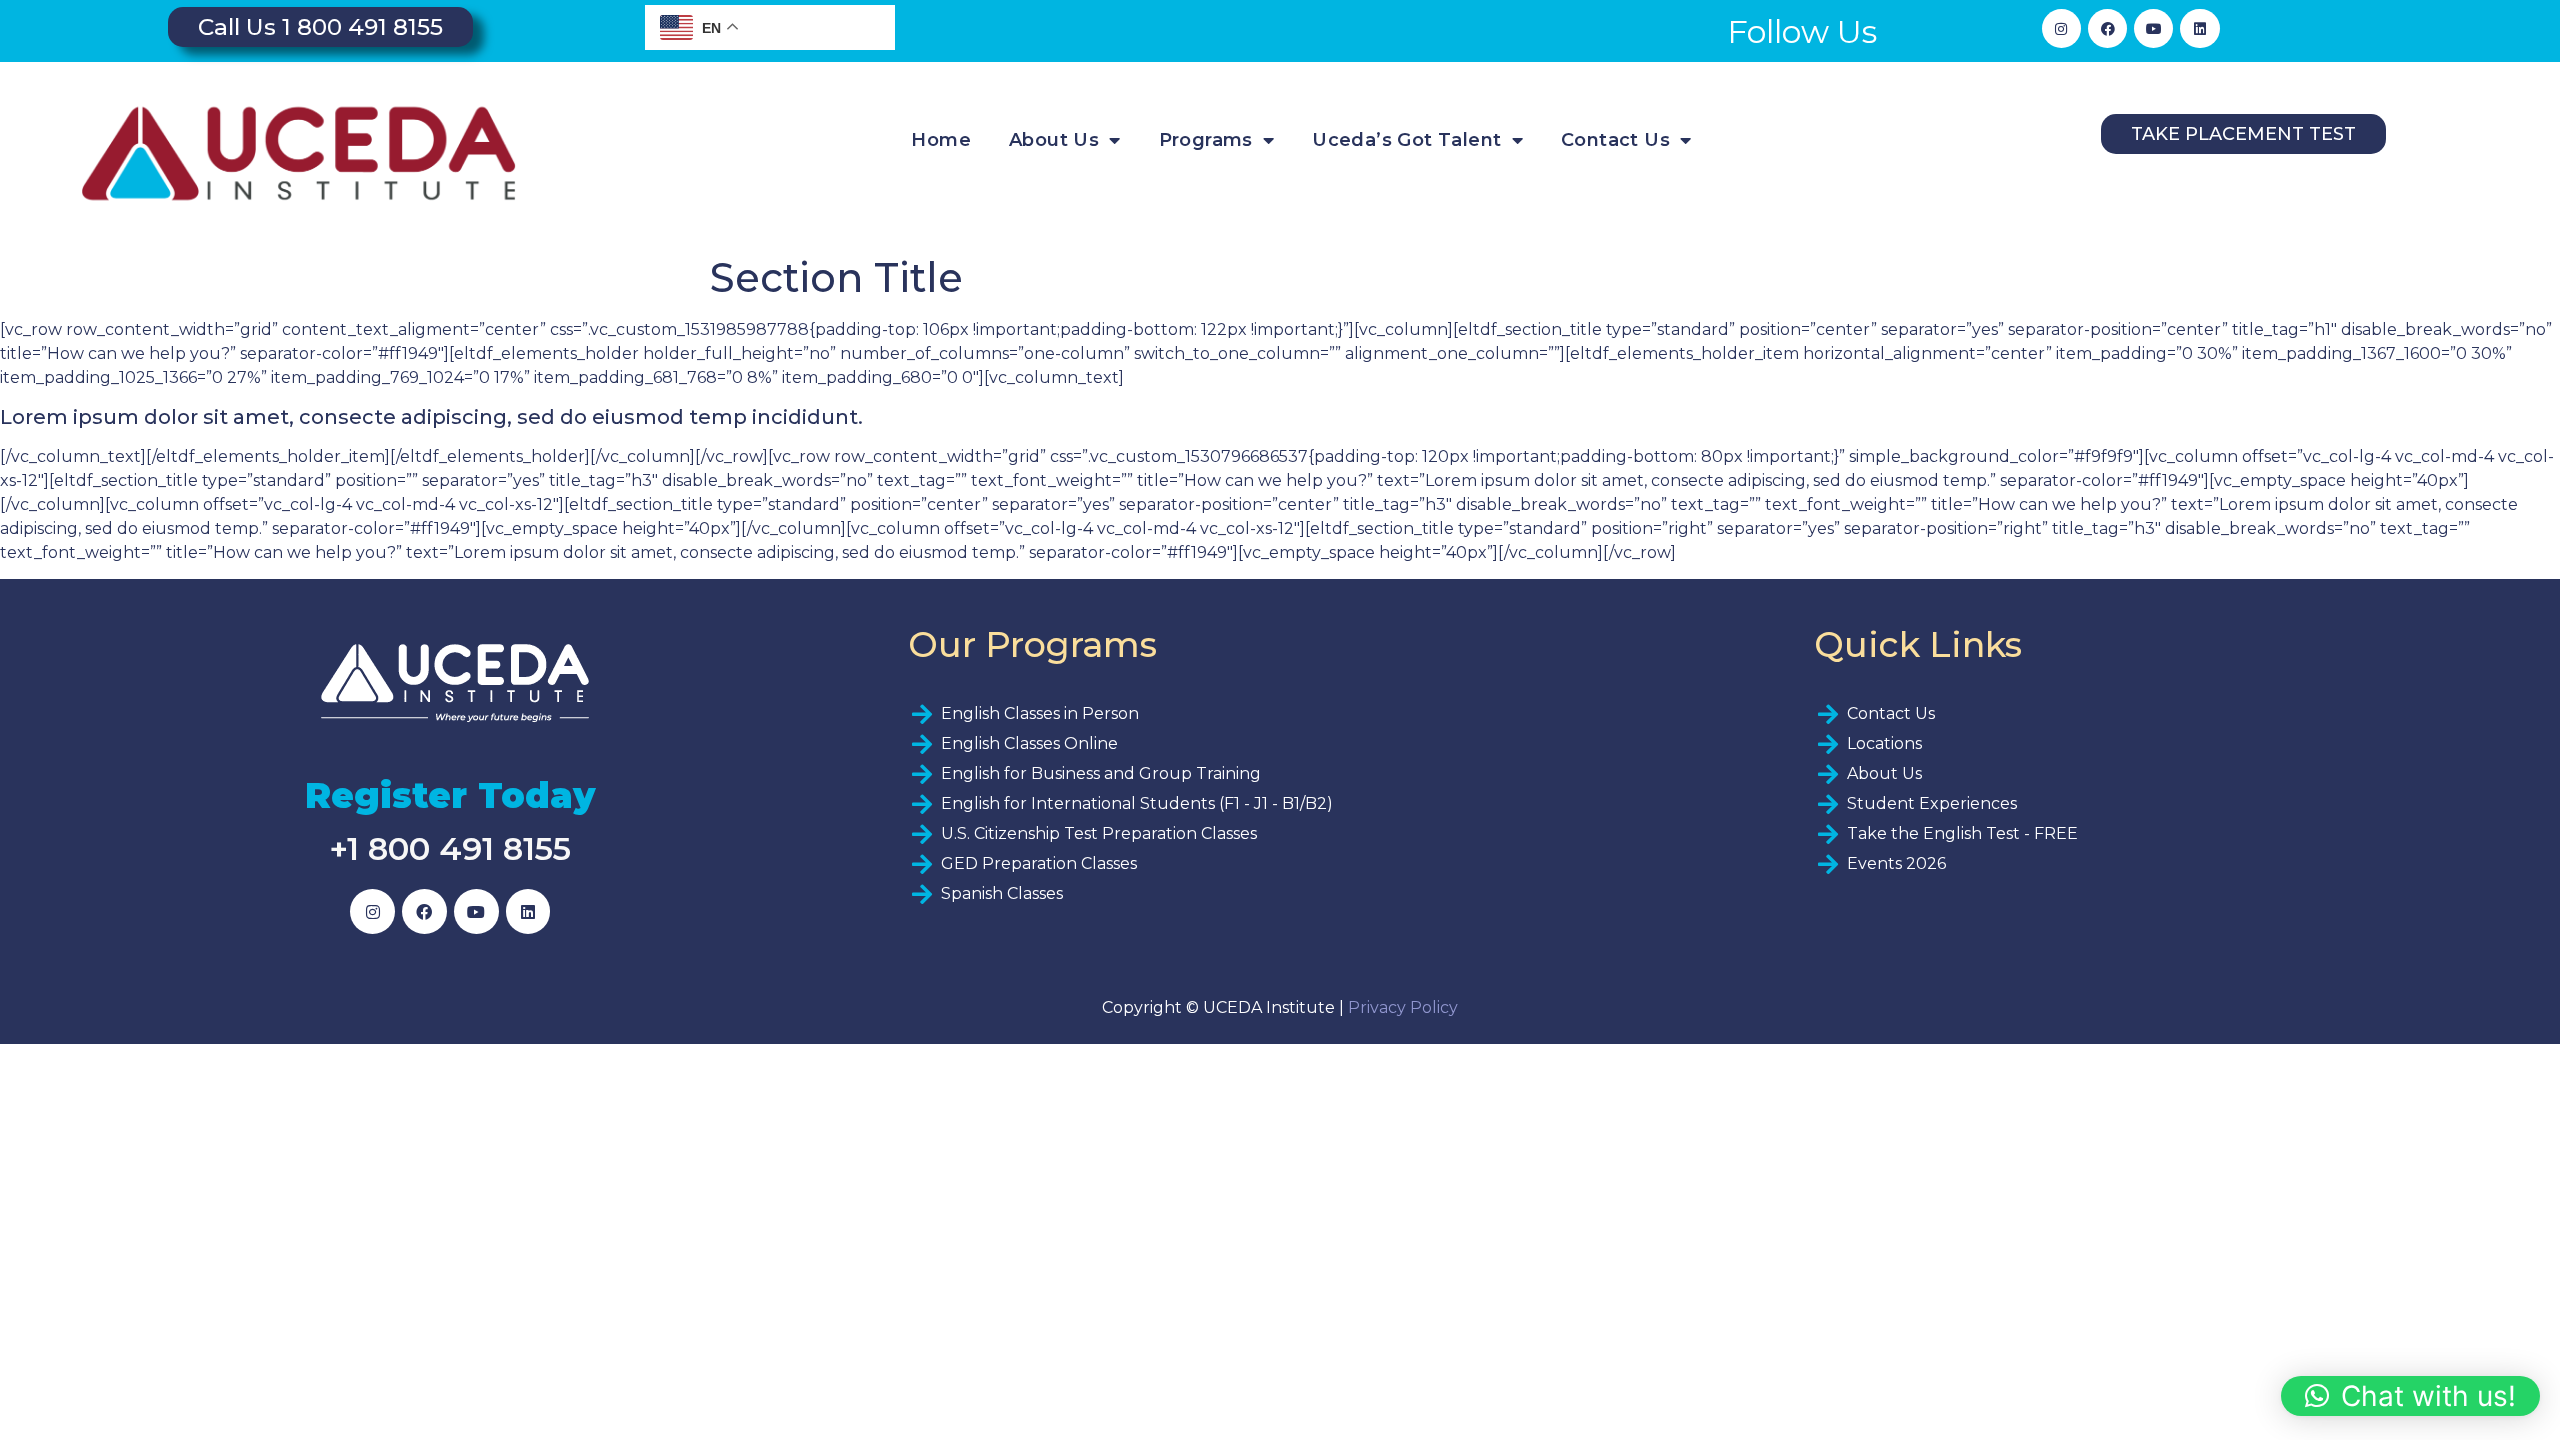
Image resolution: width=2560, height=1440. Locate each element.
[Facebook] (2107, 28)
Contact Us (1615, 140)
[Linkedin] (2199, 28)
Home (941, 140)
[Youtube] (2153, 28)
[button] (2410, 1396)
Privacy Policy (1403, 1007)
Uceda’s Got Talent (1406, 140)
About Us (1054, 140)
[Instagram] (2061, 28)
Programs (1206, 140)
